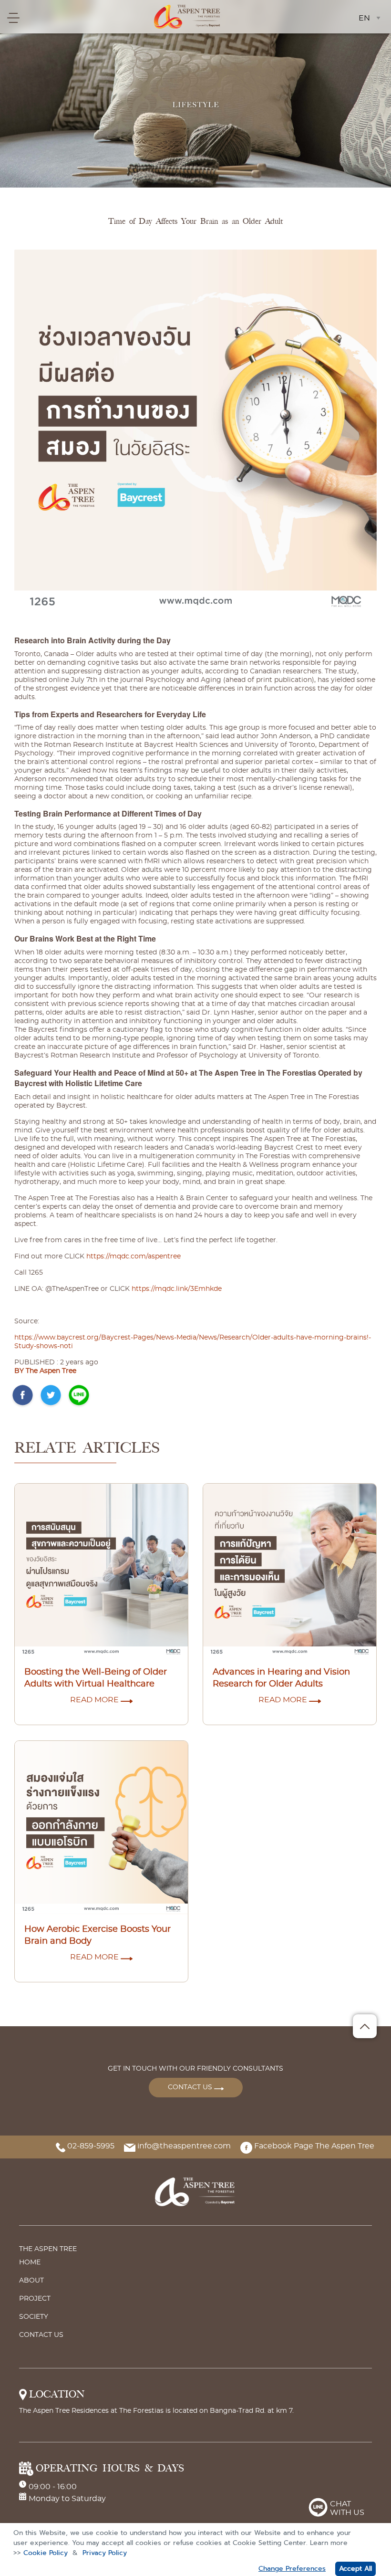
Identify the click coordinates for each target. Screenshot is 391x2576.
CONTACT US (191, 2087)
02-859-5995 (90, 2146)
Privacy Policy (105, 2553)
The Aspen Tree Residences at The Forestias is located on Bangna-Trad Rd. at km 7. (156, 2411)
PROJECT (35, 2299)
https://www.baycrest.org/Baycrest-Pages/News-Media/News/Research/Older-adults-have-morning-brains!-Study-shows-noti (193, 1342)
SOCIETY (34, 2317)
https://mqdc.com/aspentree (134, 1257)
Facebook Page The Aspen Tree (313, 2146)
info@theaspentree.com (183, 2146)
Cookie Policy (46, 2553)
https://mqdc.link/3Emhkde (177, 1289)
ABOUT (31, 2281)
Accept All (355, 2569)
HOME (30, 2262)
